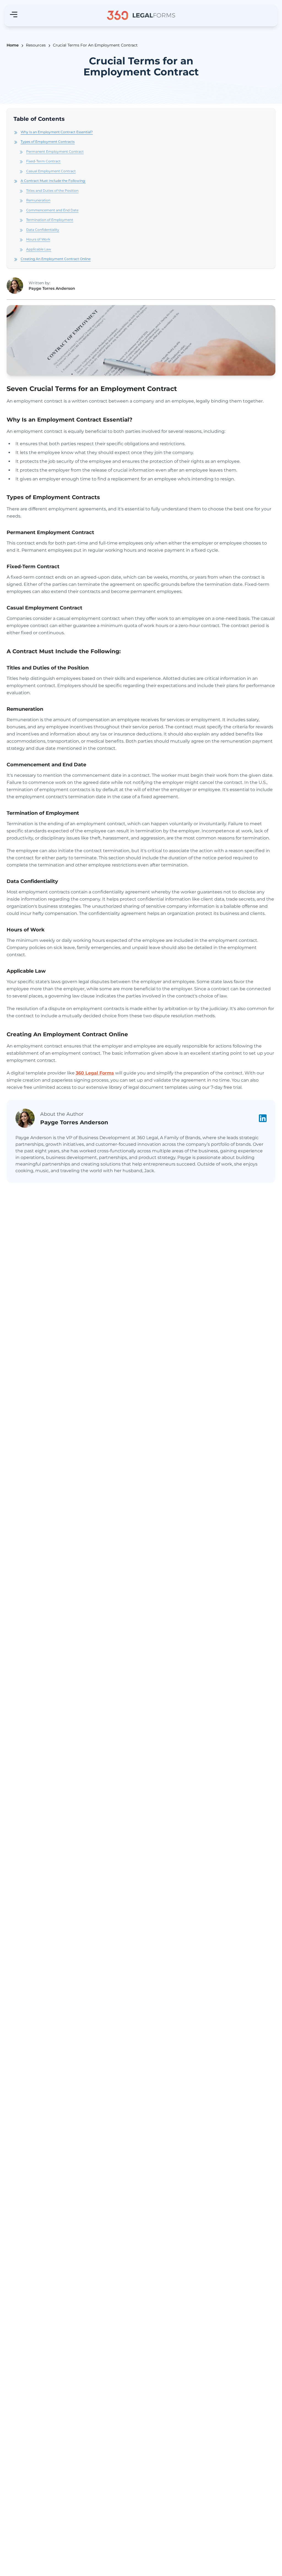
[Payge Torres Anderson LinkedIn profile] (263, 1118)
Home (13, 45)
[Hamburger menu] (14, 15)
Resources (36, 45)
